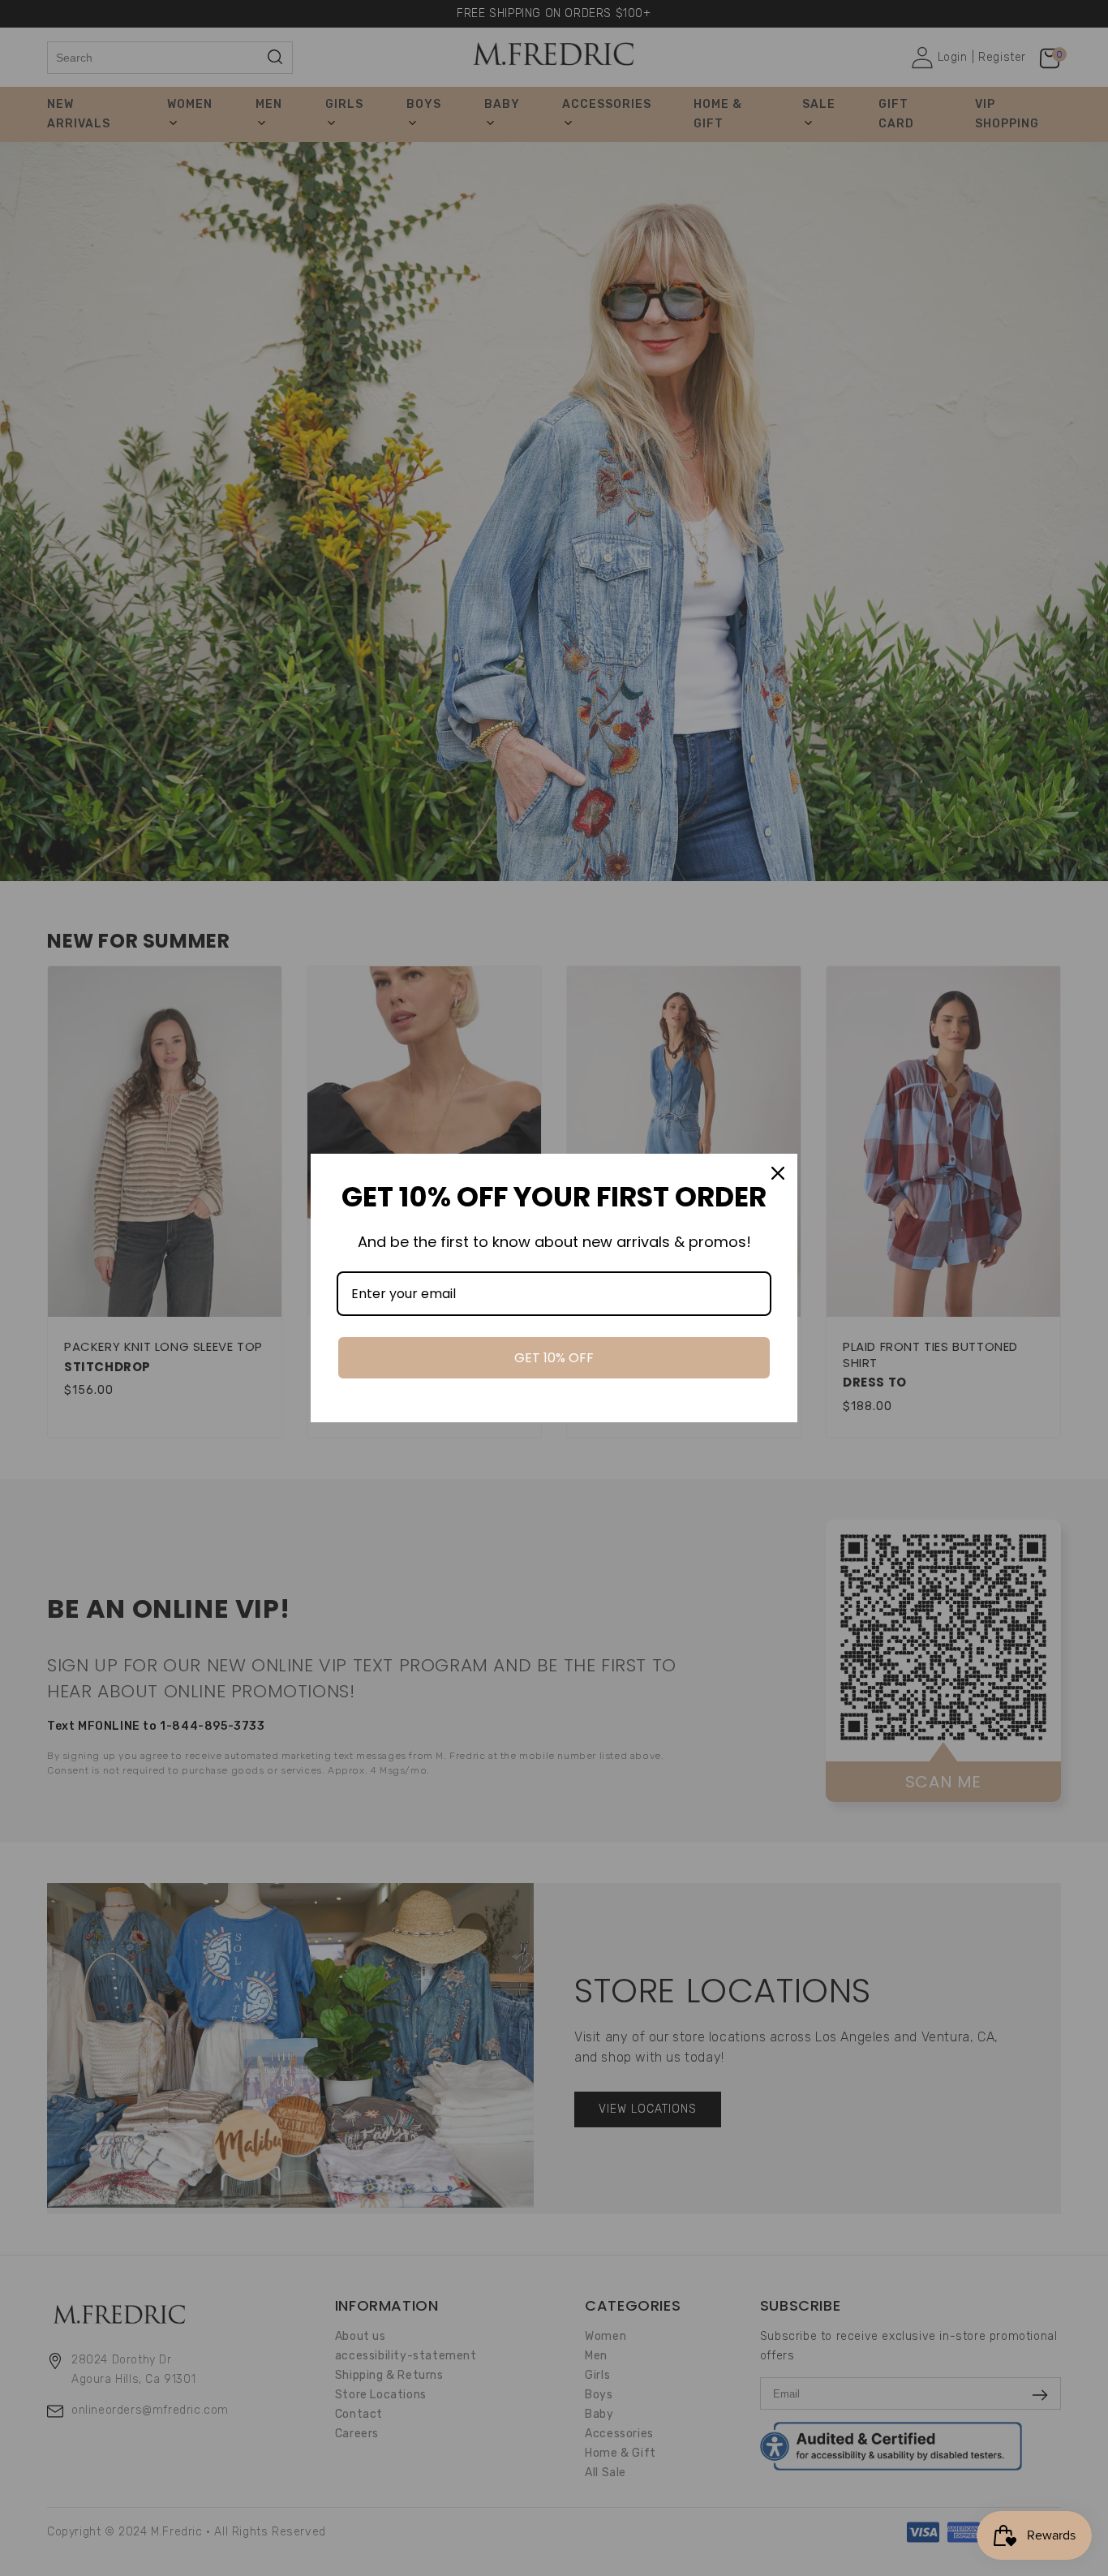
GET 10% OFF (554, 1358)
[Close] (778, 1173)
